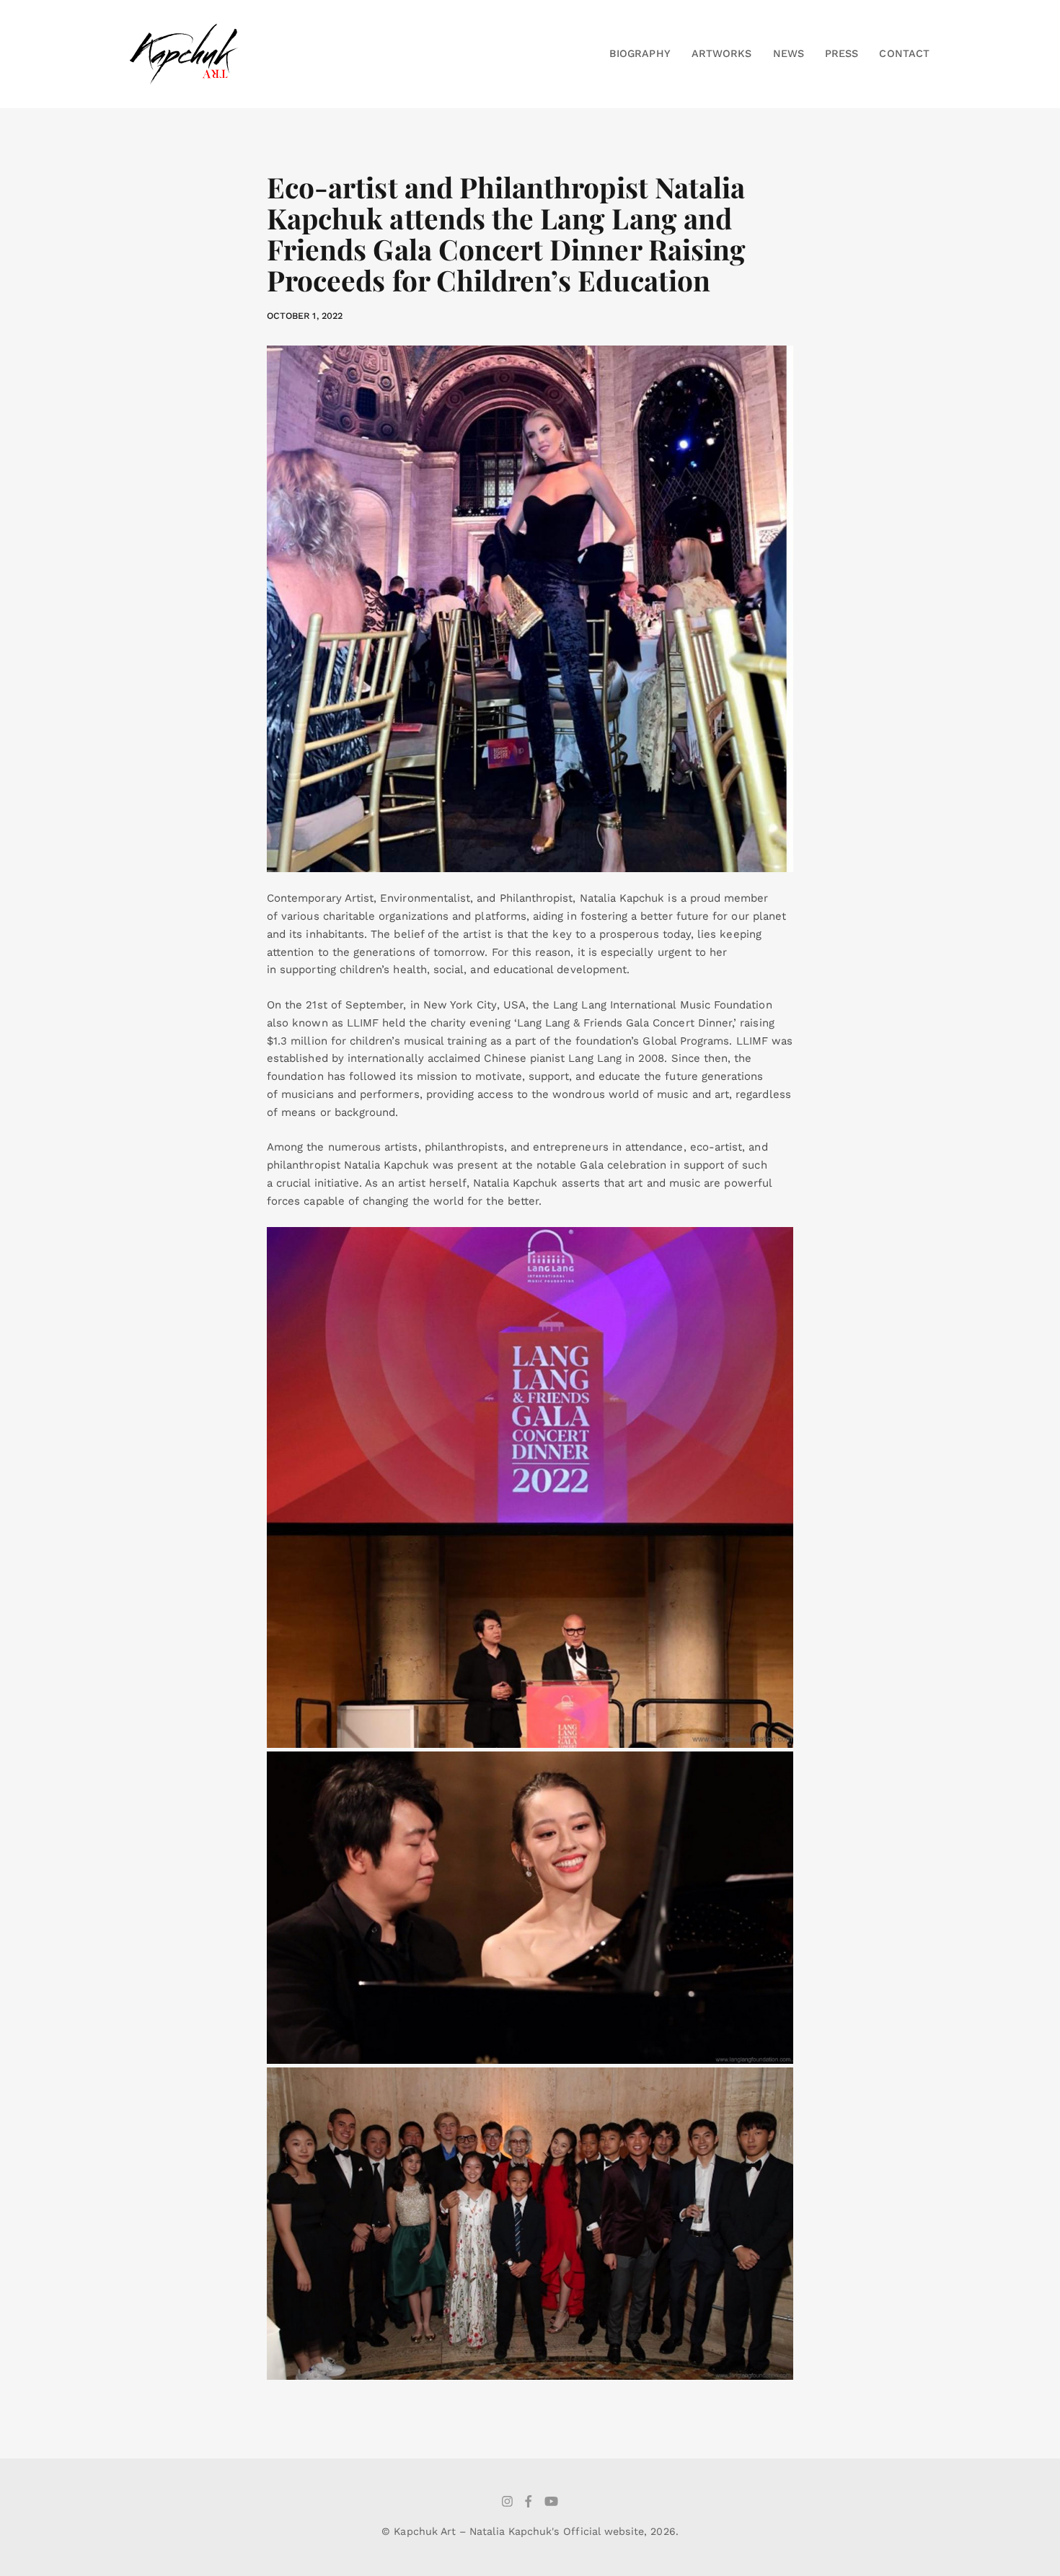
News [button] (789, 53)
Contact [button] (904, 53)
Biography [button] (640, 53)
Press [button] (842, 53)
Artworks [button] (721, 53)
